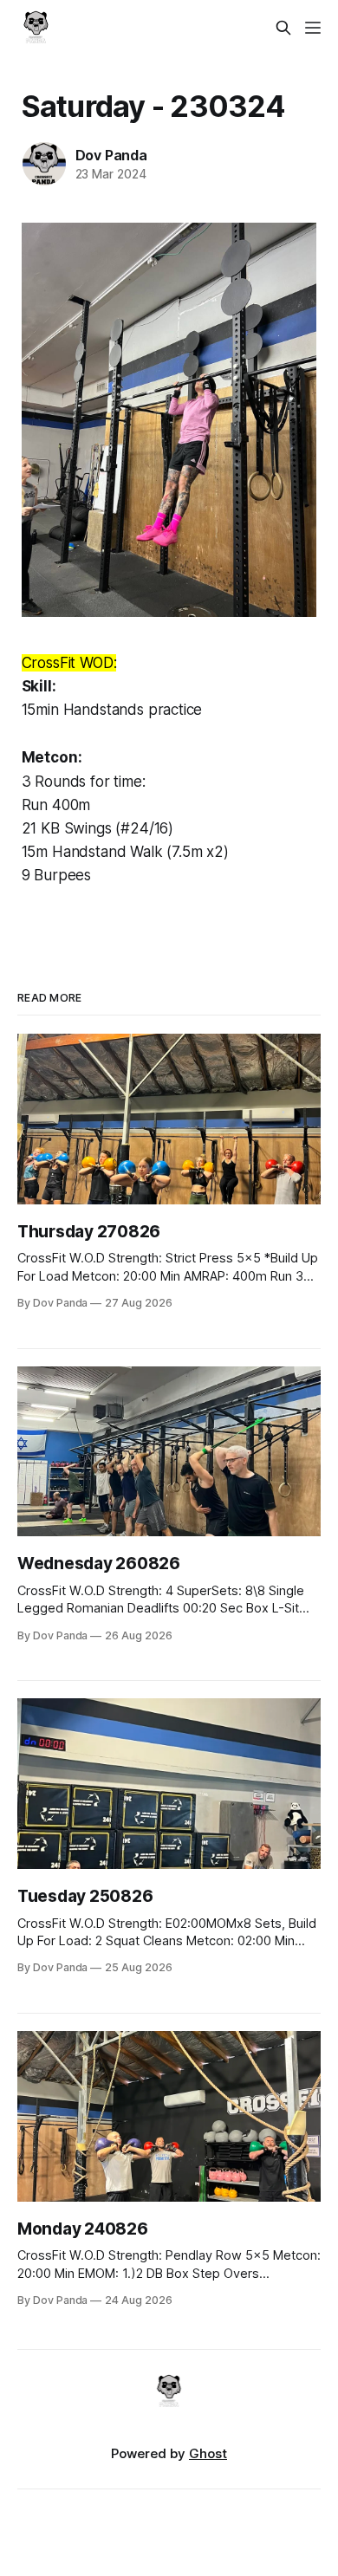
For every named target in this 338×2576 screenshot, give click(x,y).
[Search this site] (283, 28)
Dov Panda (111, 155)
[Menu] (313, 28)
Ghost (208, 2453)
